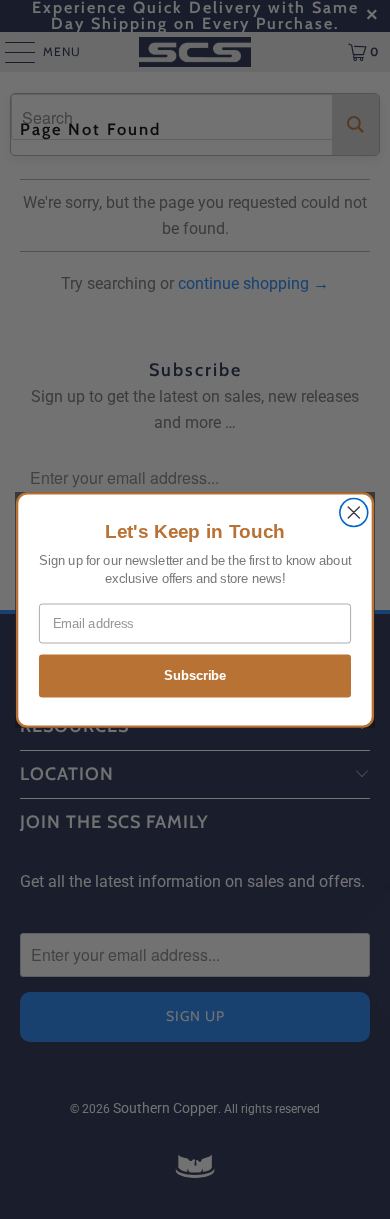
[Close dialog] (354, 512)
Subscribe (195, 675)
